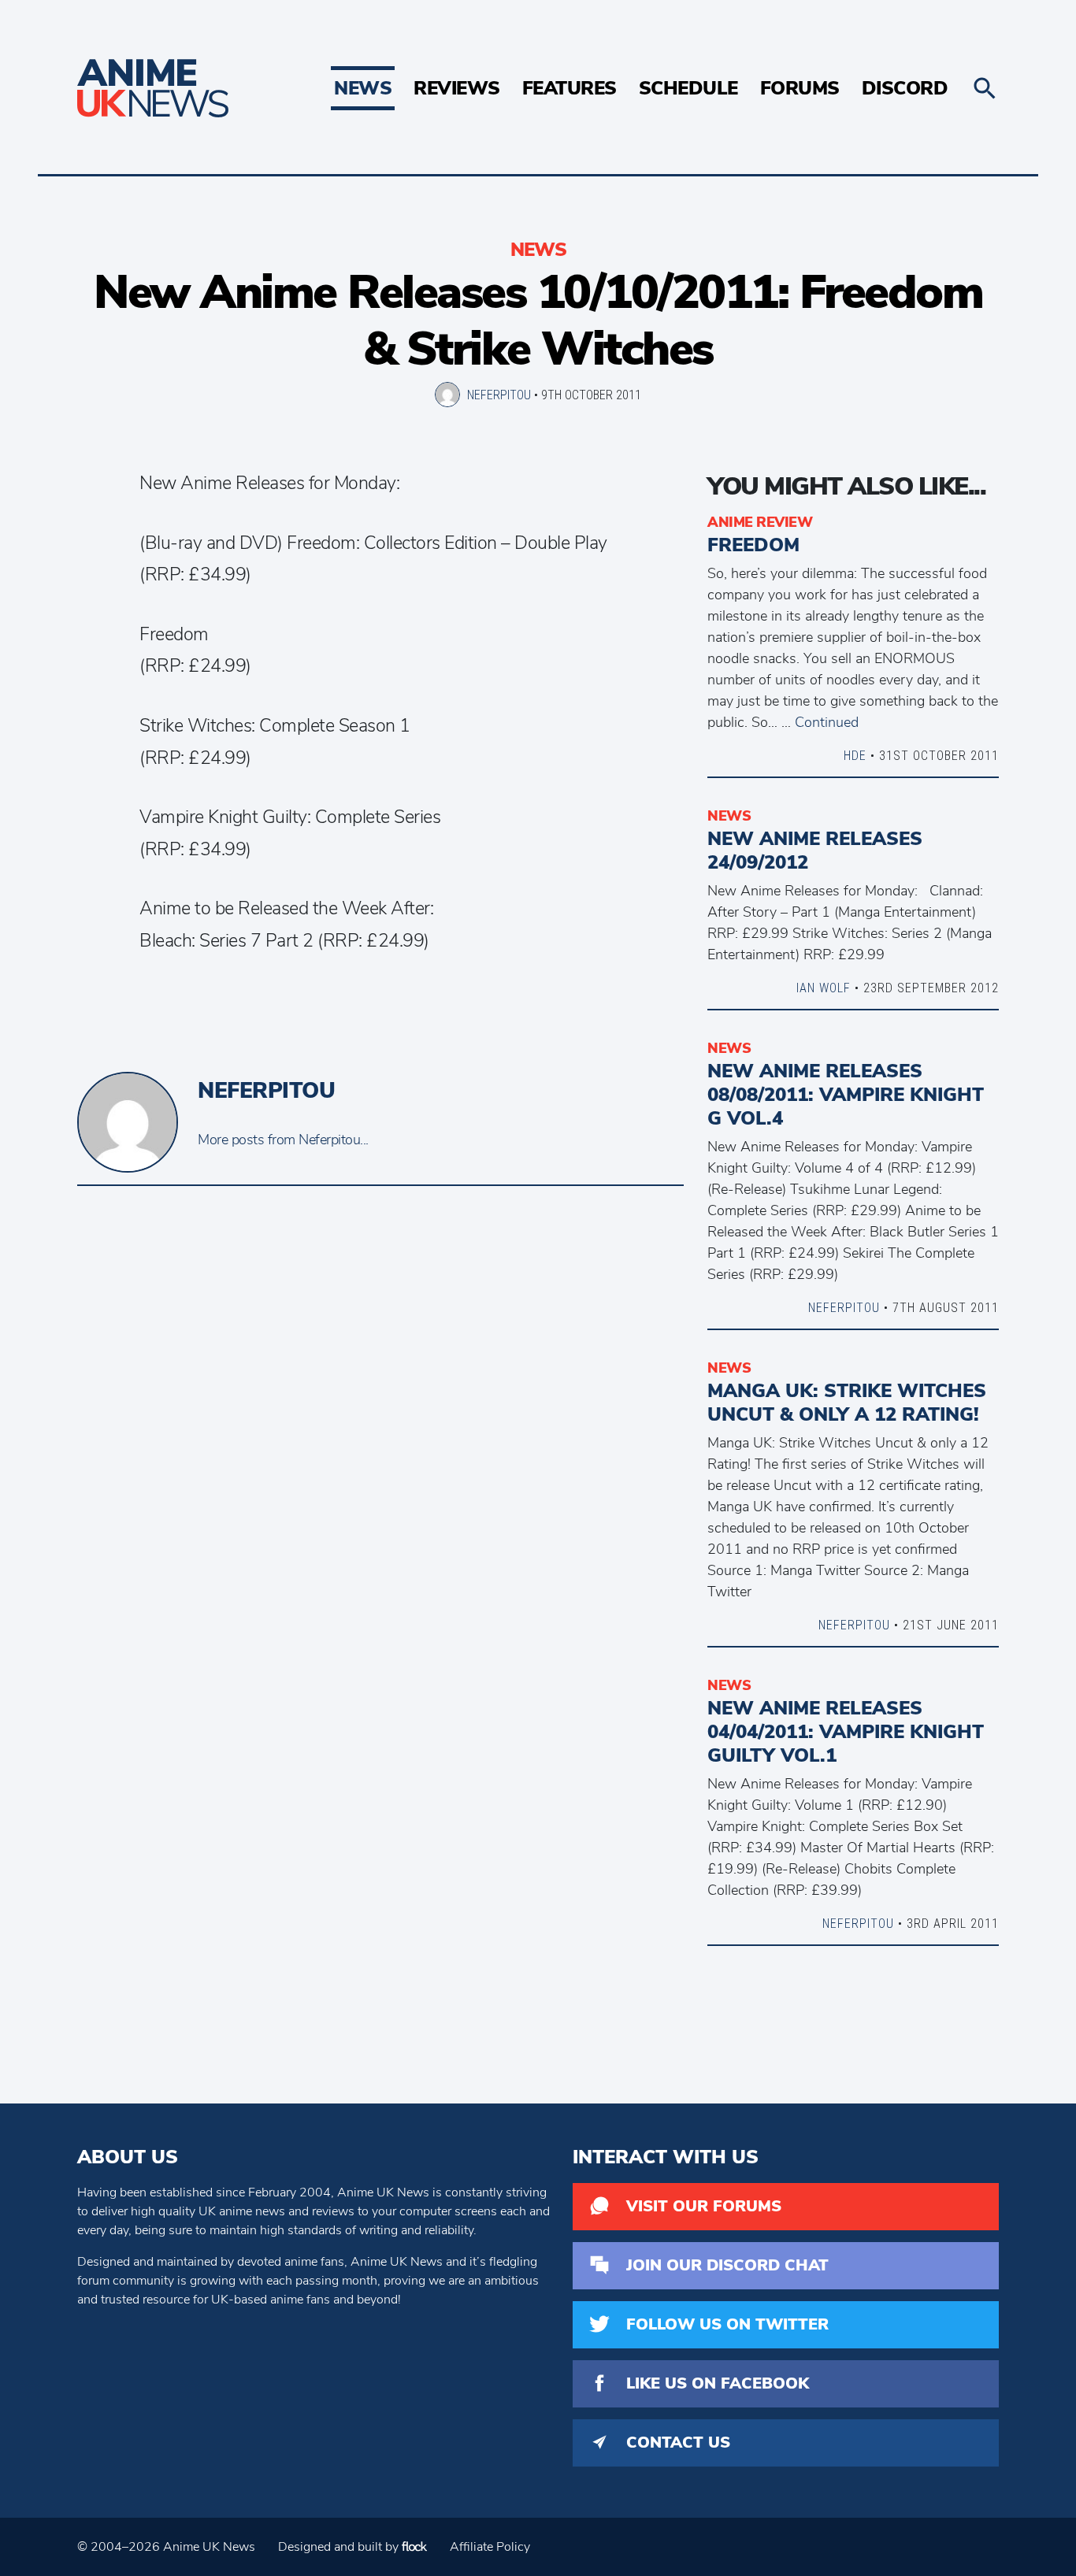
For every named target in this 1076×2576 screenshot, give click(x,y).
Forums (800, 88)
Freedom (753, 545)
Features (570, 88)
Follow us (727, 2324)
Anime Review (760, 522)
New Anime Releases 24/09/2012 (815, 851)
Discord (905, 88)
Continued (827, 722)
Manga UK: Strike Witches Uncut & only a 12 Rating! (847, 1403)
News (363, 88)
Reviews (457, 88)
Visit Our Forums (704, 2206)
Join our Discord (727, 2265)
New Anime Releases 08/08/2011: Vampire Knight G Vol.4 (846, 1095)
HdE (855, 755)
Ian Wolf (824, 988)
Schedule (688, 88)
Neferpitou (499, 395)
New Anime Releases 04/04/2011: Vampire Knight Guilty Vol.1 (846, 1732)
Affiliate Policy (490, 2547)
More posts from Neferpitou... (283, 1140)
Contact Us (678, 2443)
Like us (718, 2383)
